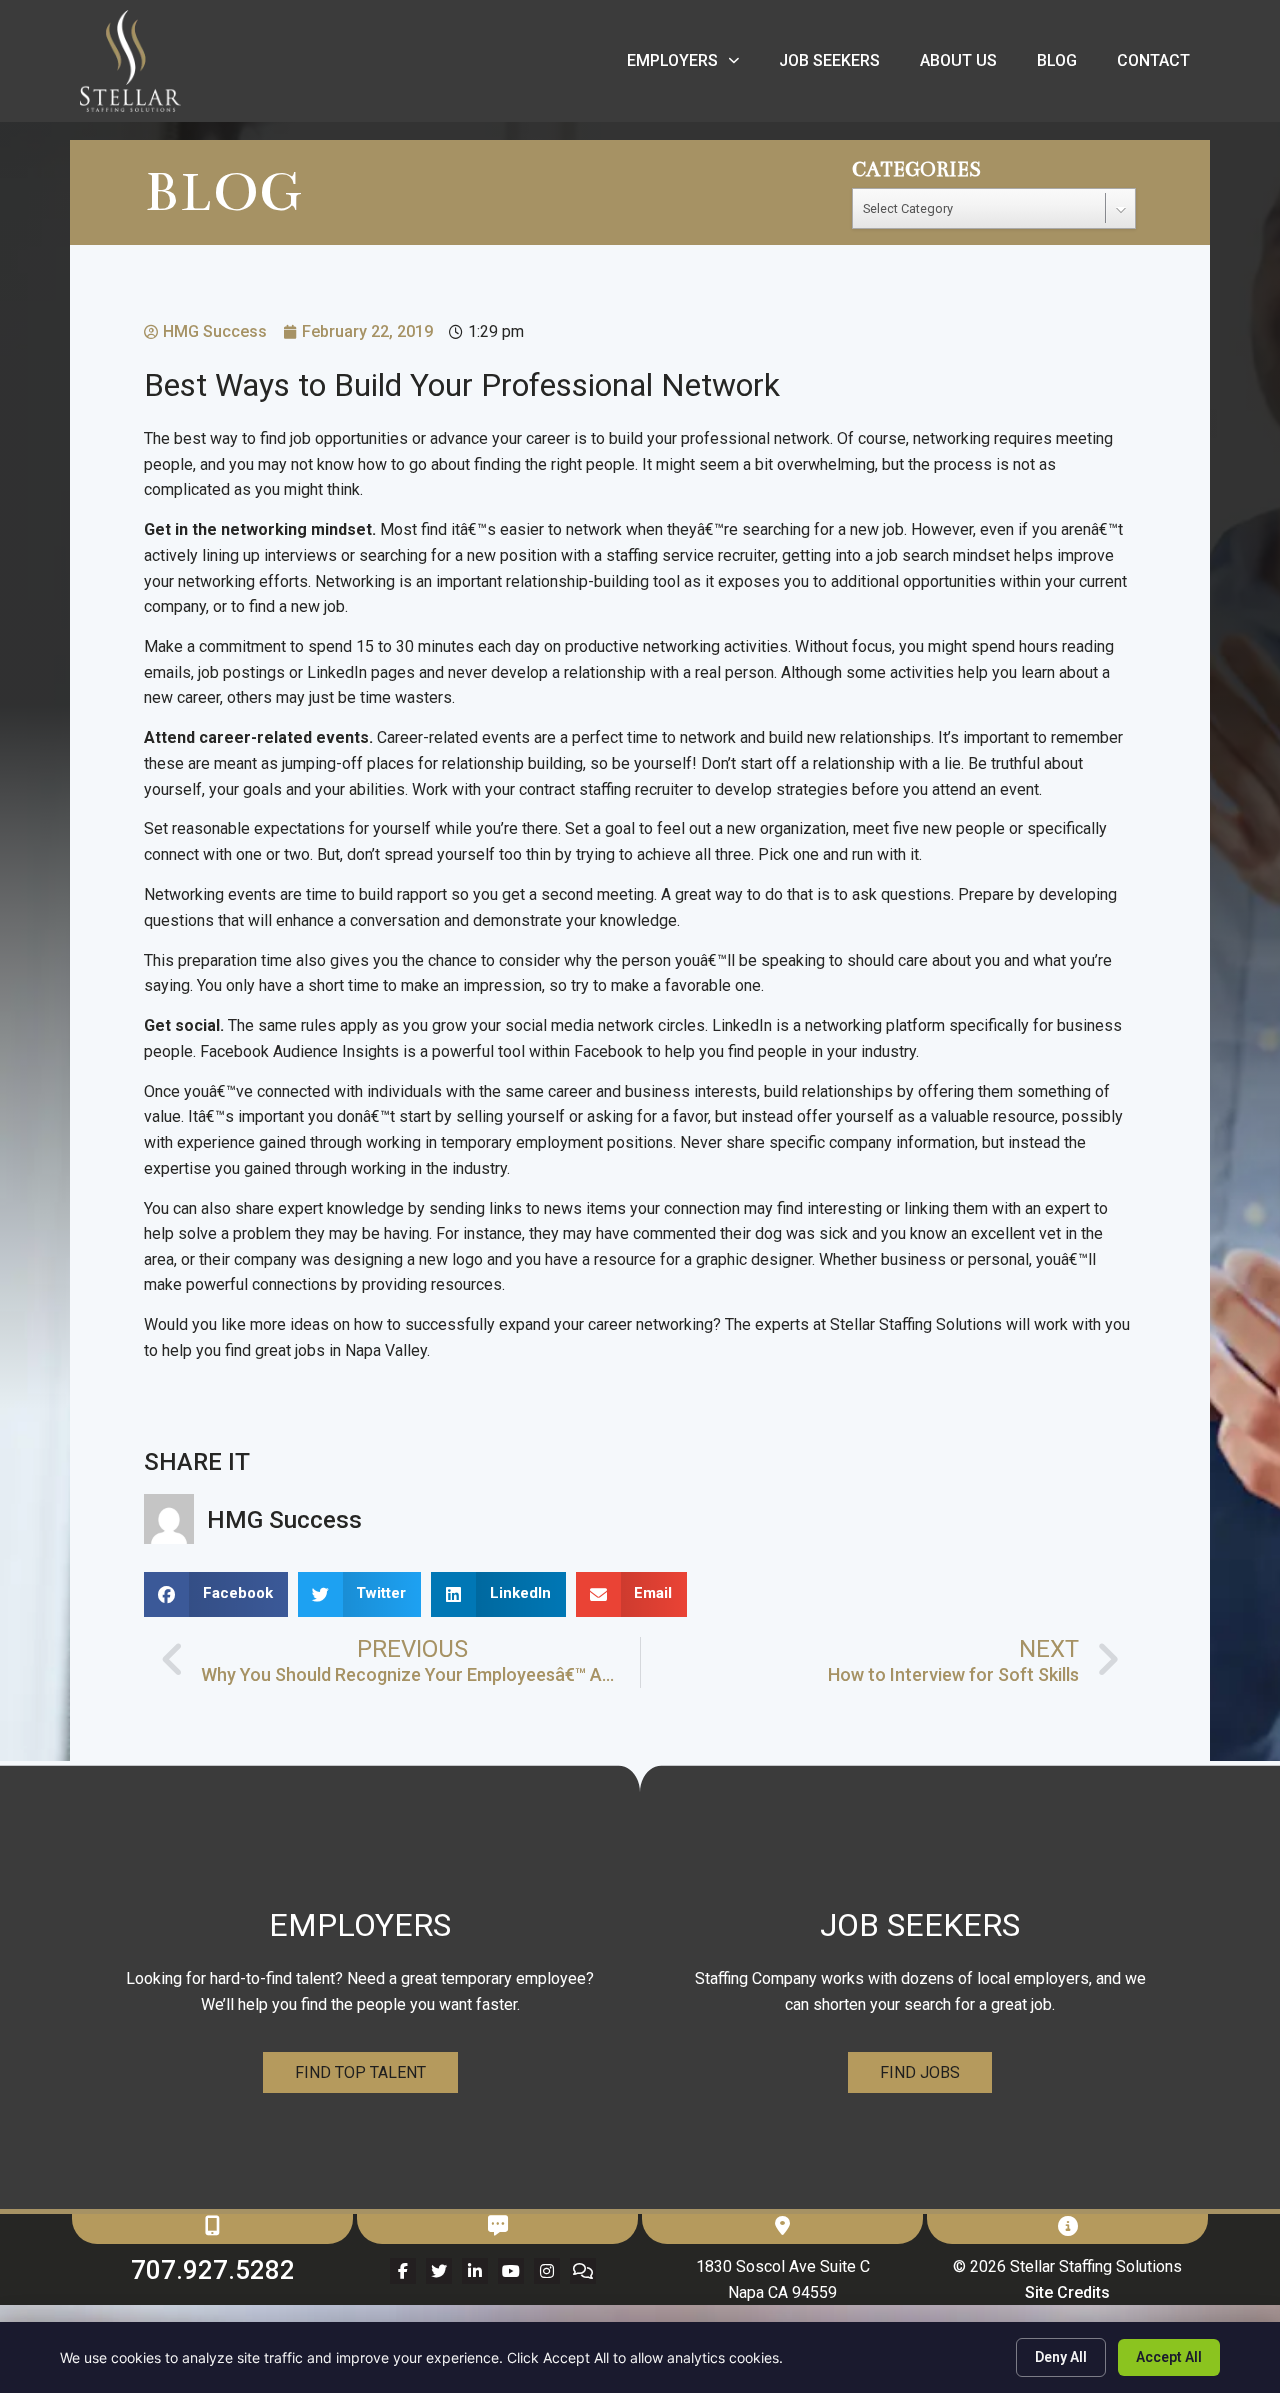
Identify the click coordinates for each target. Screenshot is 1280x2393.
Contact (1163, 65)
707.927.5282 (213, 2270)
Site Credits (1067, 2292)
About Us (968, 65)
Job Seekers (839, 65)
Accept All (1169, 2357)
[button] (216, 1594)
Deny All (1061, 2357)
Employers (693, 65)
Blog (1067, 65)
